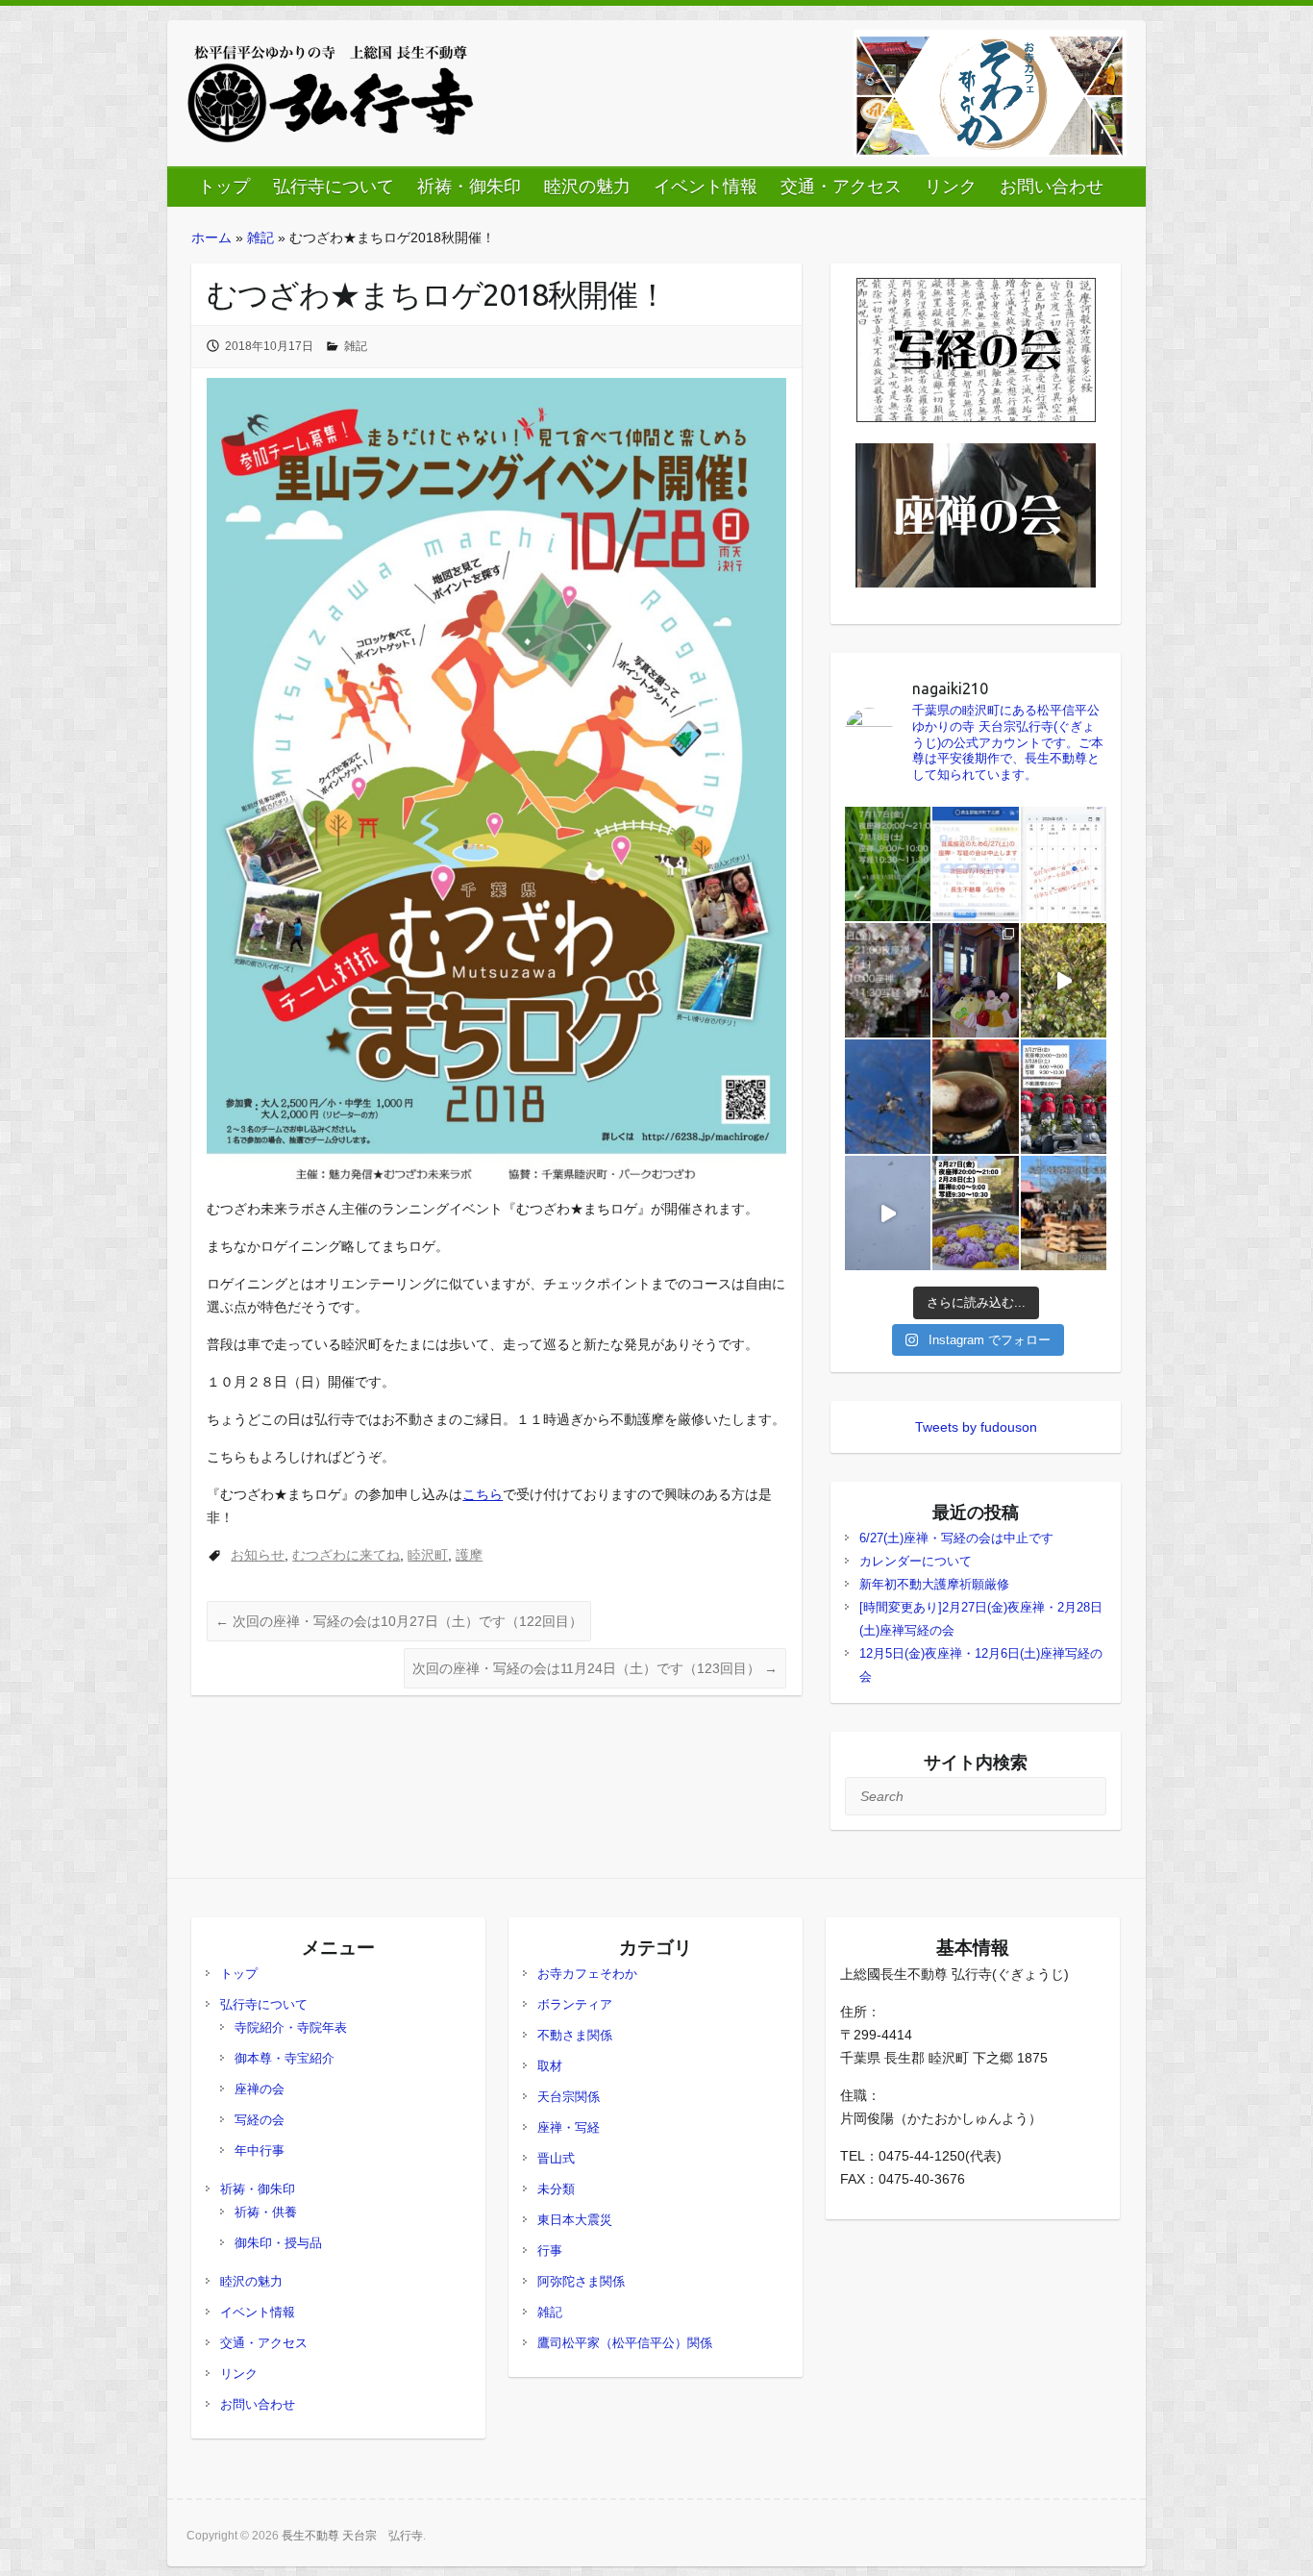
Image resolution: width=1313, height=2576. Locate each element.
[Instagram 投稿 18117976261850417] (888, 864)
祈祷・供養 (266, 2212)
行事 (550, 2251)
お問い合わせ (1052, 187)
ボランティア (575, 2004)
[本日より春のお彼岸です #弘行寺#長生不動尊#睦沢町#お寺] (976, 1097)
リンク (951, 187)
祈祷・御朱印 (469, 187)
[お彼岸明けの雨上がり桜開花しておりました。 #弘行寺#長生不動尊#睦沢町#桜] (888, 1097)
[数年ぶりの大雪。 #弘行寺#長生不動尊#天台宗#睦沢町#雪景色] (888, 1213)
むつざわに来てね (346, 1555)
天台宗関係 (569, 2097)
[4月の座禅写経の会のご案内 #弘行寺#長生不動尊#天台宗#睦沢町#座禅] (888, 980)
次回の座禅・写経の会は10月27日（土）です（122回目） (399, 1621)
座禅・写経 (569, 2127)
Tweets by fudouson (976, 1427)
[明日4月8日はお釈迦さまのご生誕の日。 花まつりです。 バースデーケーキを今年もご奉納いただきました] (976, 980)
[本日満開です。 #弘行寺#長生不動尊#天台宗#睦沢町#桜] (1064, 980)
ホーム (211, 238)
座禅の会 (260, 2089)
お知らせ (258, 1555)
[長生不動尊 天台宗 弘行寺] (331, 93)
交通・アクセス (841, 187)
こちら (483, 1494)
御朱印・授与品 (278, 2243)
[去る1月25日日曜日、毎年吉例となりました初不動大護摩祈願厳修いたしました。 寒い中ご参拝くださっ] (1064, 1213)
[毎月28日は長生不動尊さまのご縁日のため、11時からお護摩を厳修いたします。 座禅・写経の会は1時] (1064, 1097)
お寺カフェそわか (587, 1974)
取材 (550, 2066)
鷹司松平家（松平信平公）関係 (625, 2343)
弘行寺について (334, 187)
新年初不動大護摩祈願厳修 (934, 1584)
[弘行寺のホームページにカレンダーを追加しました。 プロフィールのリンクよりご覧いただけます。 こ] (1064, 864)
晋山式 (556, 2158)
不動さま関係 (575, 2035)
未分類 (556, 2189)
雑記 (260, 238)
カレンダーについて (916, 1561)
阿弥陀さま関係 (581, 2281)
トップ (224, 187)
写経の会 (260, 2120)
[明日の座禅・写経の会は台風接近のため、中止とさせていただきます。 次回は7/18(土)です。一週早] (976, 864)
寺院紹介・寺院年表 (291, 2027)
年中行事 (260, 2151)
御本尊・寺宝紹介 (285, 2058)
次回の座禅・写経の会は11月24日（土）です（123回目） (595, 1668)
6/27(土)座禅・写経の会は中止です (956, 1538)
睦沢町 (428, 1555)
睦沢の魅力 (587, 187)
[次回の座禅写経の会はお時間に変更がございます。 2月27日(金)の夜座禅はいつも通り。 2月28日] (976, 1213)
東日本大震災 (575, 2220)
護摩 (469, 1555)
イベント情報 (706, 187)
